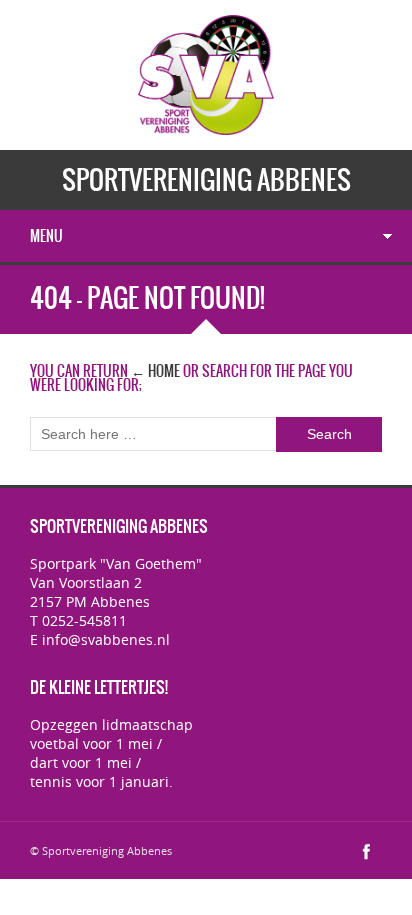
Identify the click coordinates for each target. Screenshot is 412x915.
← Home (155, 371)
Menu (46, 236)
